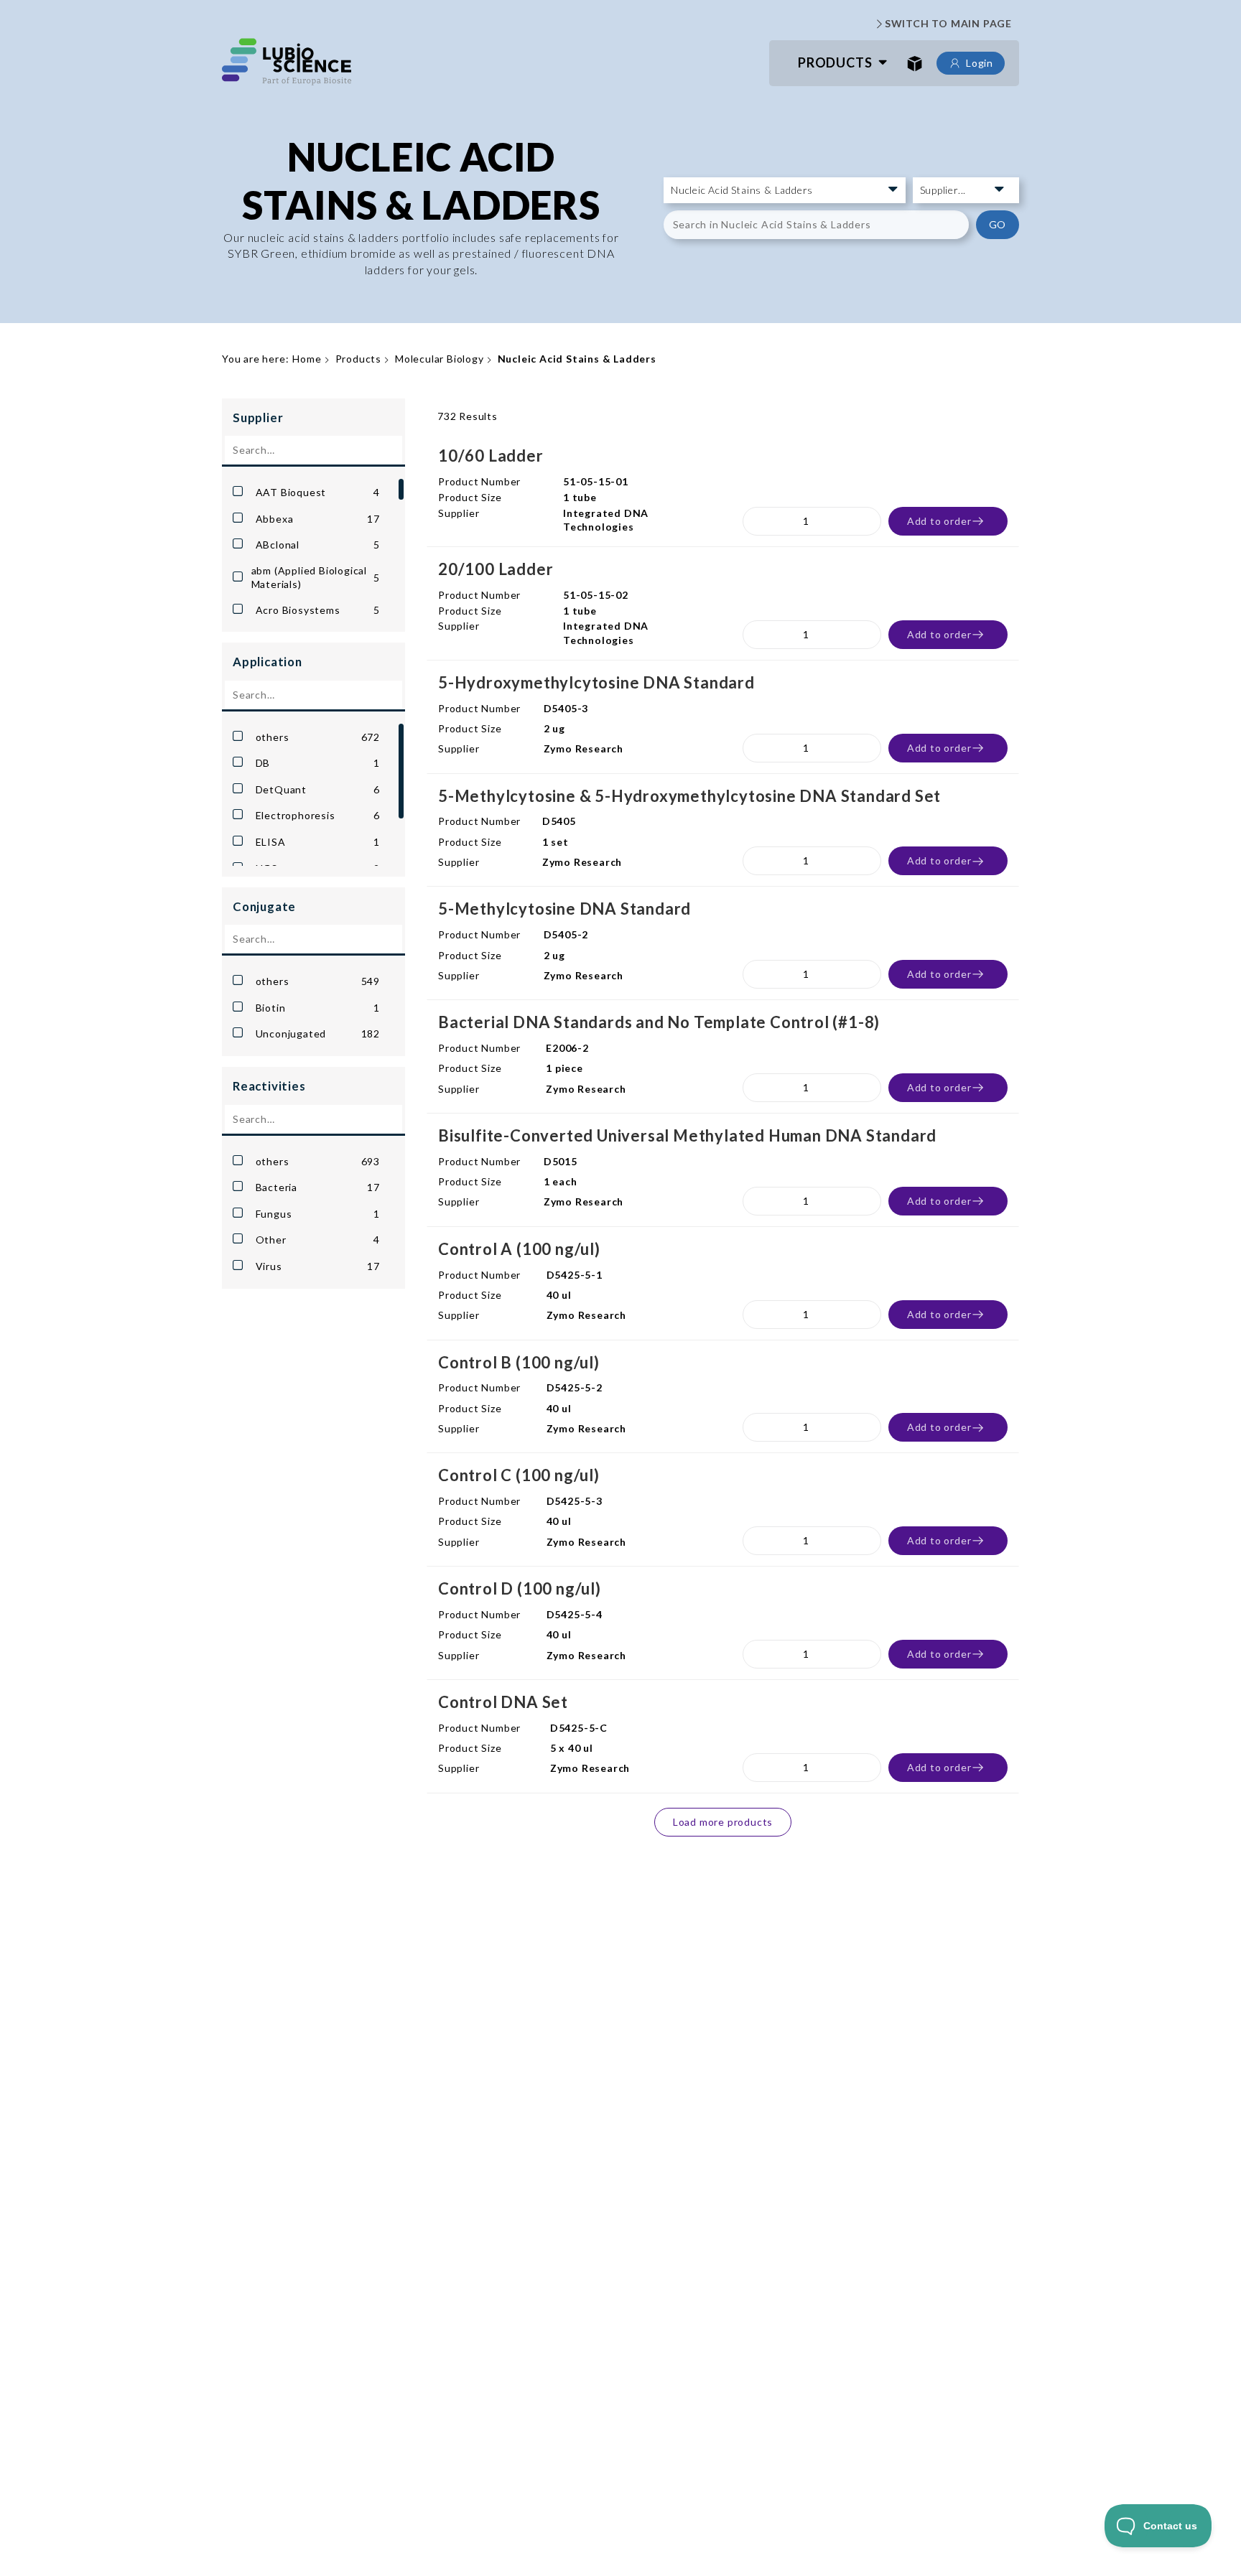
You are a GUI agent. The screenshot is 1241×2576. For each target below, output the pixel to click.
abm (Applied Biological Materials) (316, 578)
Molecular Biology (440, 359)
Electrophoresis (318, 815)
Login (980, 63)
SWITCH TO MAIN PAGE (948, 23)
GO (998, 224)
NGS (318, 868)
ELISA (318, 842)
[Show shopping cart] (915, 63)
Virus (318, 1266)
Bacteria (318, 1187)
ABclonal (318, 545)
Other (318, 1240)
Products (835, 62)
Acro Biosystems (318, 610)
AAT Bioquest (318, 492)
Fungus (318, 1214)
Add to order (939, 521)
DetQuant (318, 789)
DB (318, 763)
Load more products (723, 1822)
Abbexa (318, 519)
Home (307, 359)
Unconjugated (318, 1033)
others (318, 737)
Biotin (318, 1008)
